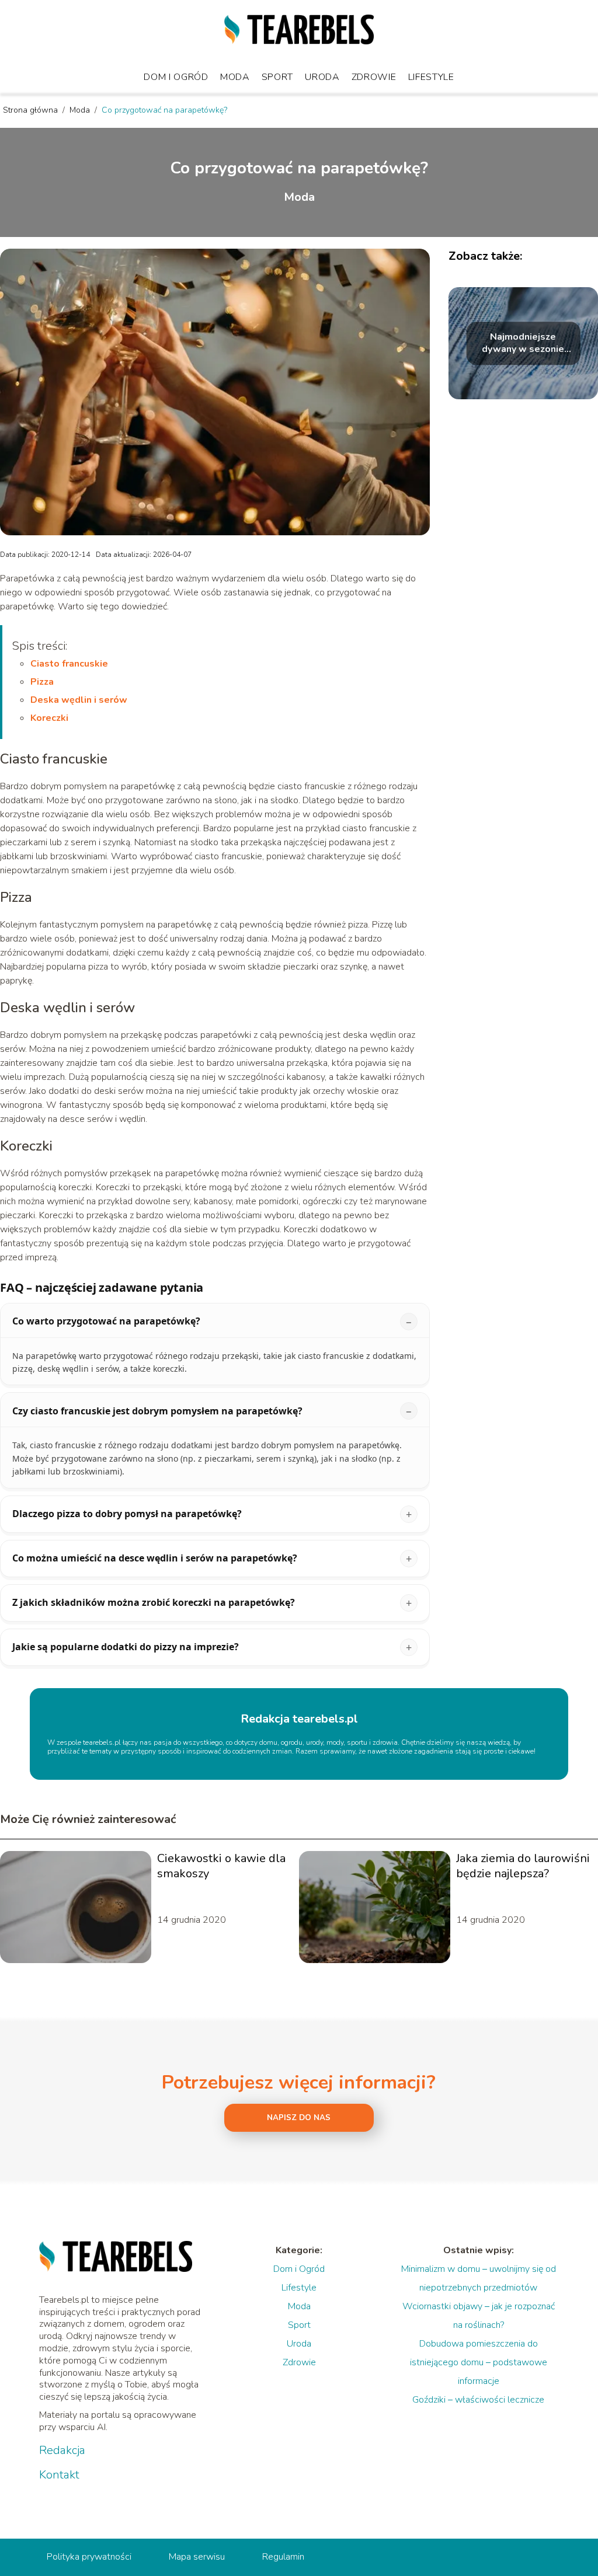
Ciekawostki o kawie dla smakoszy (221, 1866)
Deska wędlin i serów (79, 700)
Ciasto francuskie (69, 664)
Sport (278, 77)
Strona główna (32, 110)
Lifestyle (431, 77)
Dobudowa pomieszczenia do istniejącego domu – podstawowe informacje (479, 2362)
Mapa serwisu (197, 2557)
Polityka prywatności (89, 2557)
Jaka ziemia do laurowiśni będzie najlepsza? (523, 1866)
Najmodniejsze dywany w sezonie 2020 (523, 344)
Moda (235, 77)
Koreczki (49, 718)
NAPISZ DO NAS (299, 2118)
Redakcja (62, 2450)
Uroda (322, 77)
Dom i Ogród (176, 77)
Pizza (42, 682)
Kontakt (59, 2475)
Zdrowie (374, 77)
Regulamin (283, 2557)
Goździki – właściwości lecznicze (478, 2400)
